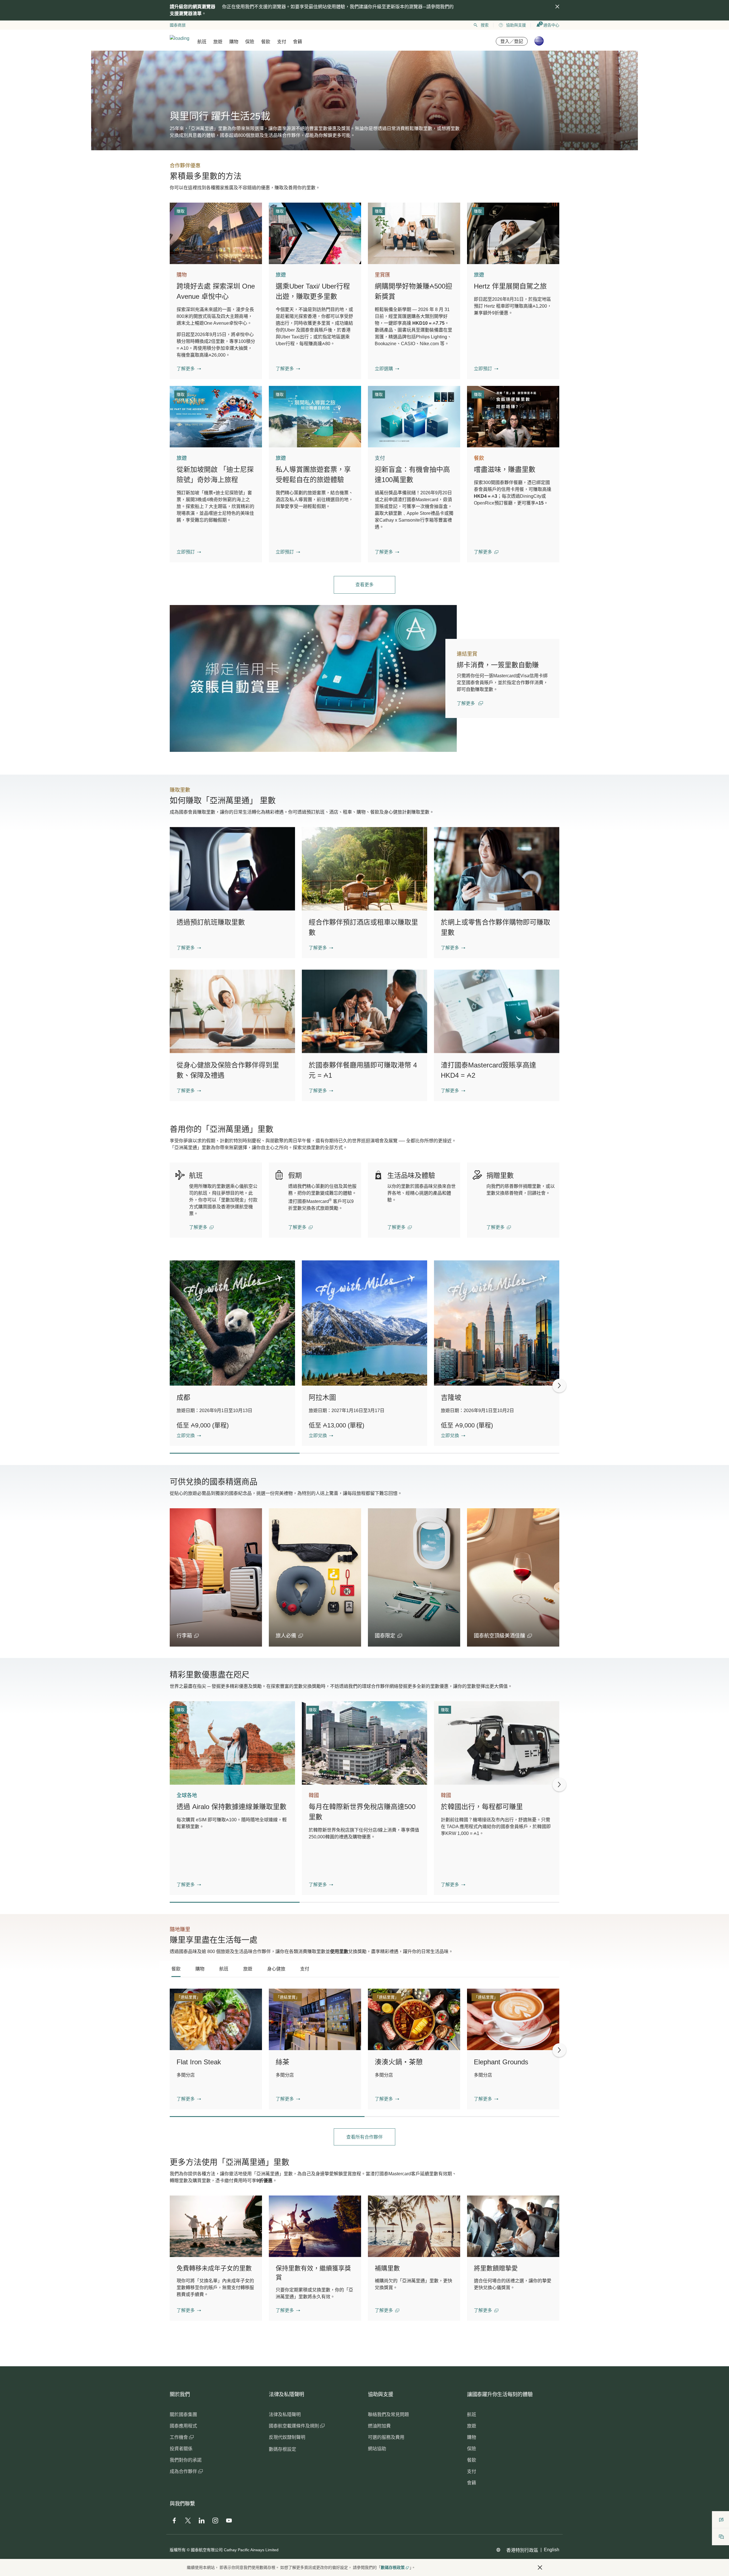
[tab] (176, 1969)
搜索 (485, 25)
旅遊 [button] (218, 42)
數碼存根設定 (282, 2449)
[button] (189, 369)
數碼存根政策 (393, 2567)
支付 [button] (282, 42)
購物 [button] (234, 42)
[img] (557, 7)
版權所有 (178, 2550)
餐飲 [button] (266, 42)
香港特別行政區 (522, 2550)
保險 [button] (250, 42)
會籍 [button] (298, 42)
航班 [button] (202, 42)
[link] (313, 678)
